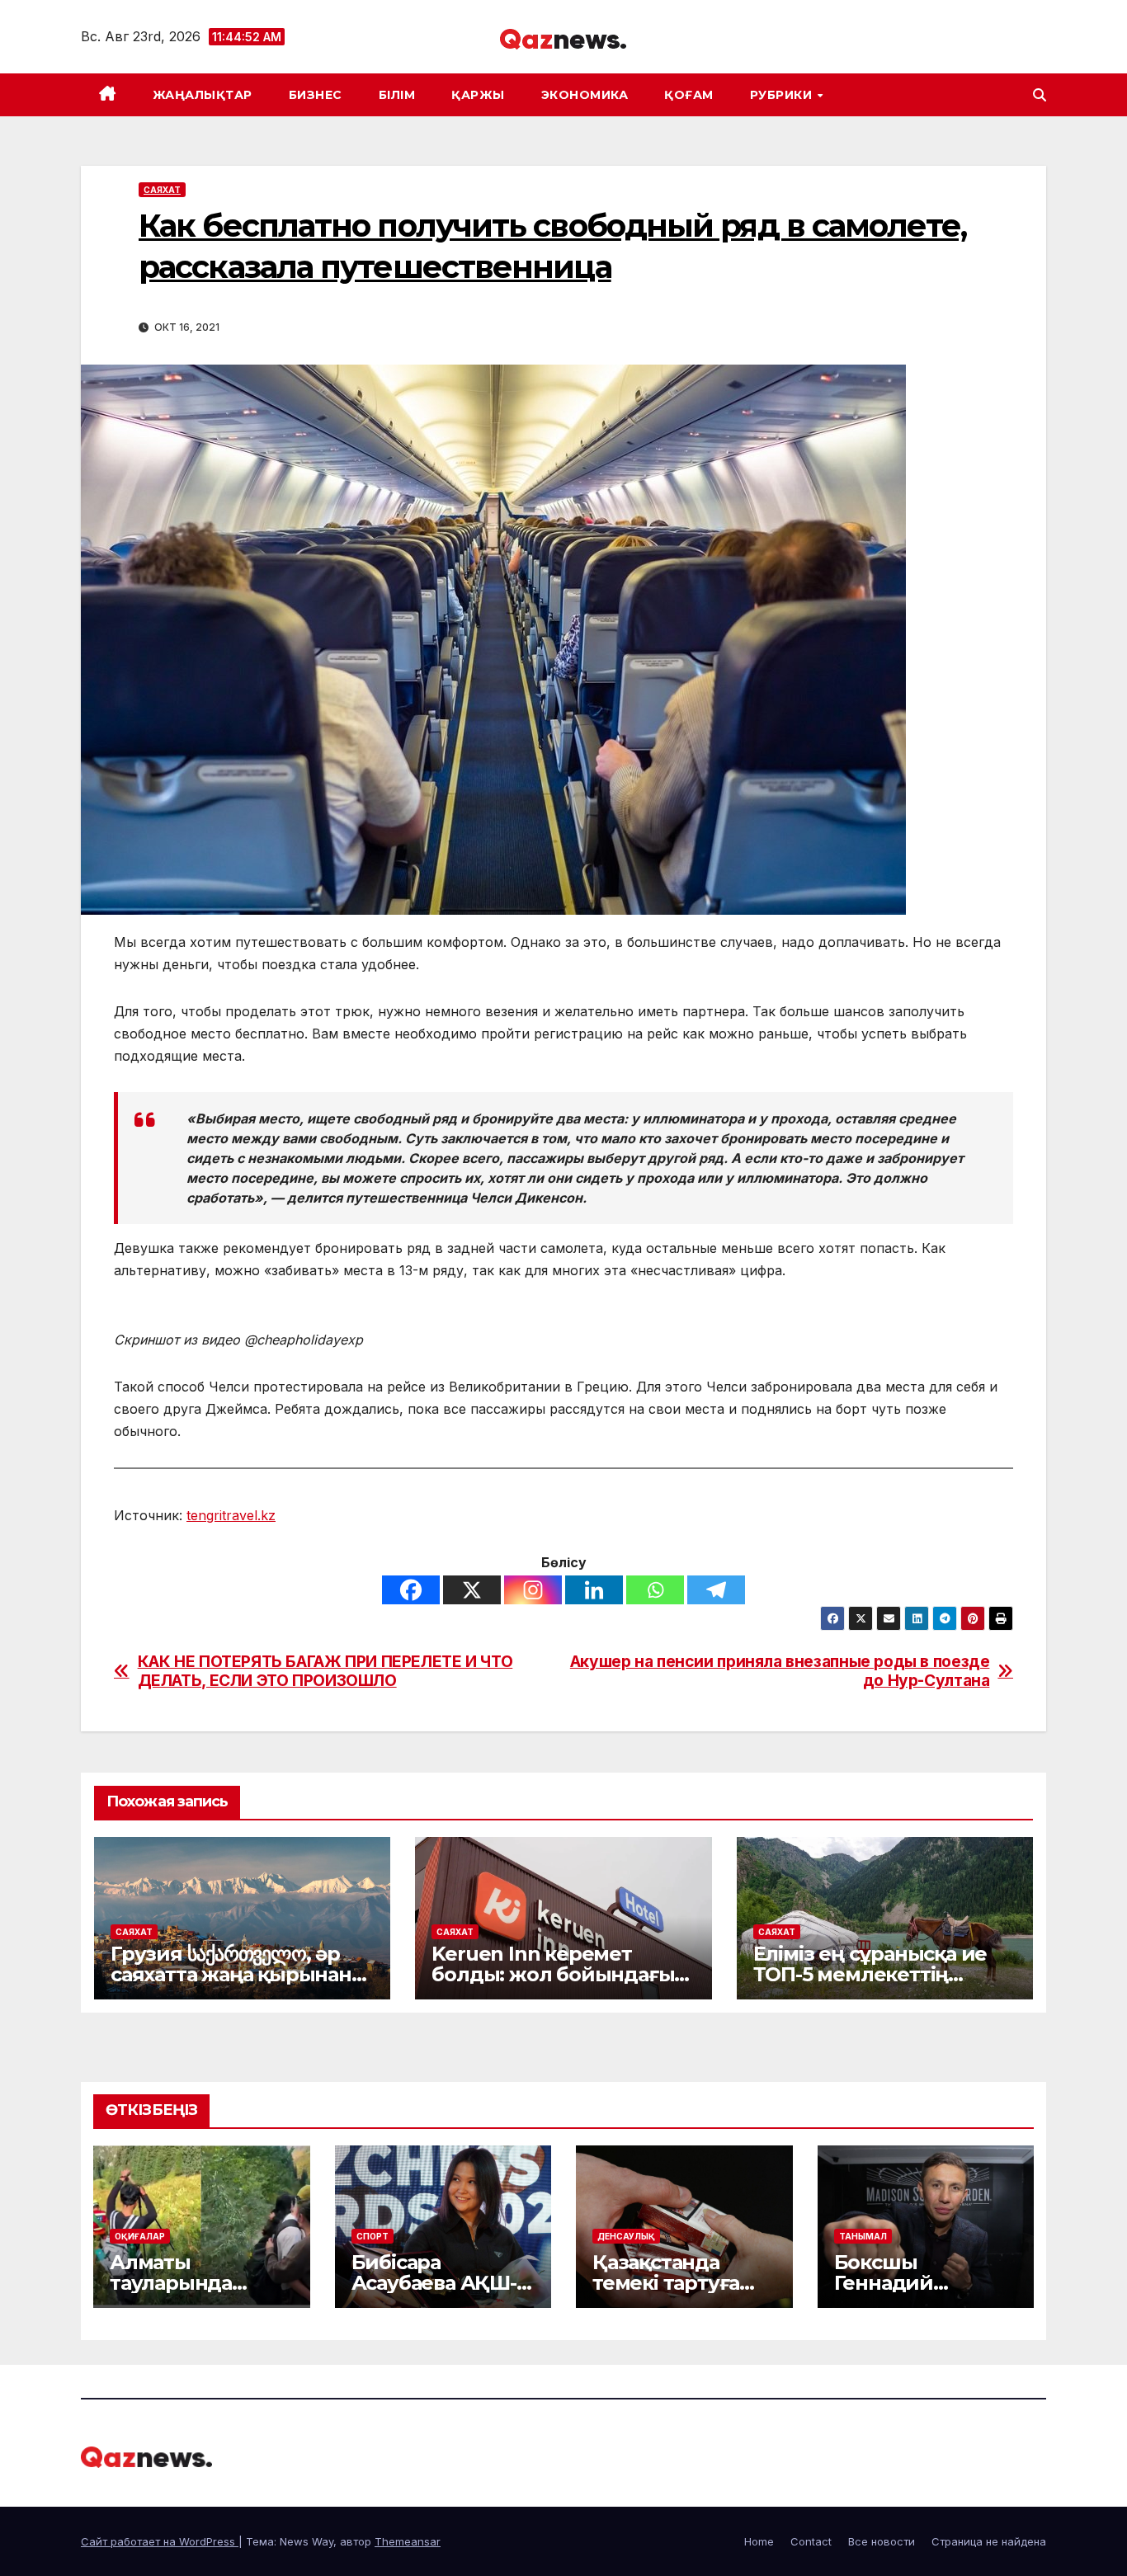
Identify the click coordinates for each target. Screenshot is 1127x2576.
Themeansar (408, 2541)
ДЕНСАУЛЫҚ (626, 2236)
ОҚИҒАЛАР (140, 2236)
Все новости (882, 2541)
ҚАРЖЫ (478, 95)
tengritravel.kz (231, 1515)
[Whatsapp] (655, 1590)
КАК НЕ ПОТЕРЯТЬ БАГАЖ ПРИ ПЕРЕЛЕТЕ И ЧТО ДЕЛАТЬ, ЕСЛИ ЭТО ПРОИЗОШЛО (325, 1671)
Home (759, 2541)
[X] (472, 1590)
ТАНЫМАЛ (863, 2236)
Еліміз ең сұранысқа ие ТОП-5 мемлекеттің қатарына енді (870, 1974)
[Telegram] (716, 1590)
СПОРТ (373, 2236)
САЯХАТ (162, 190)
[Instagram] (533, 1590)
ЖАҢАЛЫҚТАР (203, 95)
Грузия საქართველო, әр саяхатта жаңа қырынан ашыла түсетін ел (231, 1974)
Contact (811, 2541)
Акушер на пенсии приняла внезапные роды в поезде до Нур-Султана (780, 1671)
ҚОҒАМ (689, 95)
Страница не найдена (989, 2541)
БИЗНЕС (316, 95)
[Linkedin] (594, 1590)
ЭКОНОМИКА (585, 95)
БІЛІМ (397, 95)
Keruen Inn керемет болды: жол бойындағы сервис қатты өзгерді (553, 1974)
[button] (1040, 95)
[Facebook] (411, 1590)
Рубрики (783, 95)
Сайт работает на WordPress (160, 2541)
